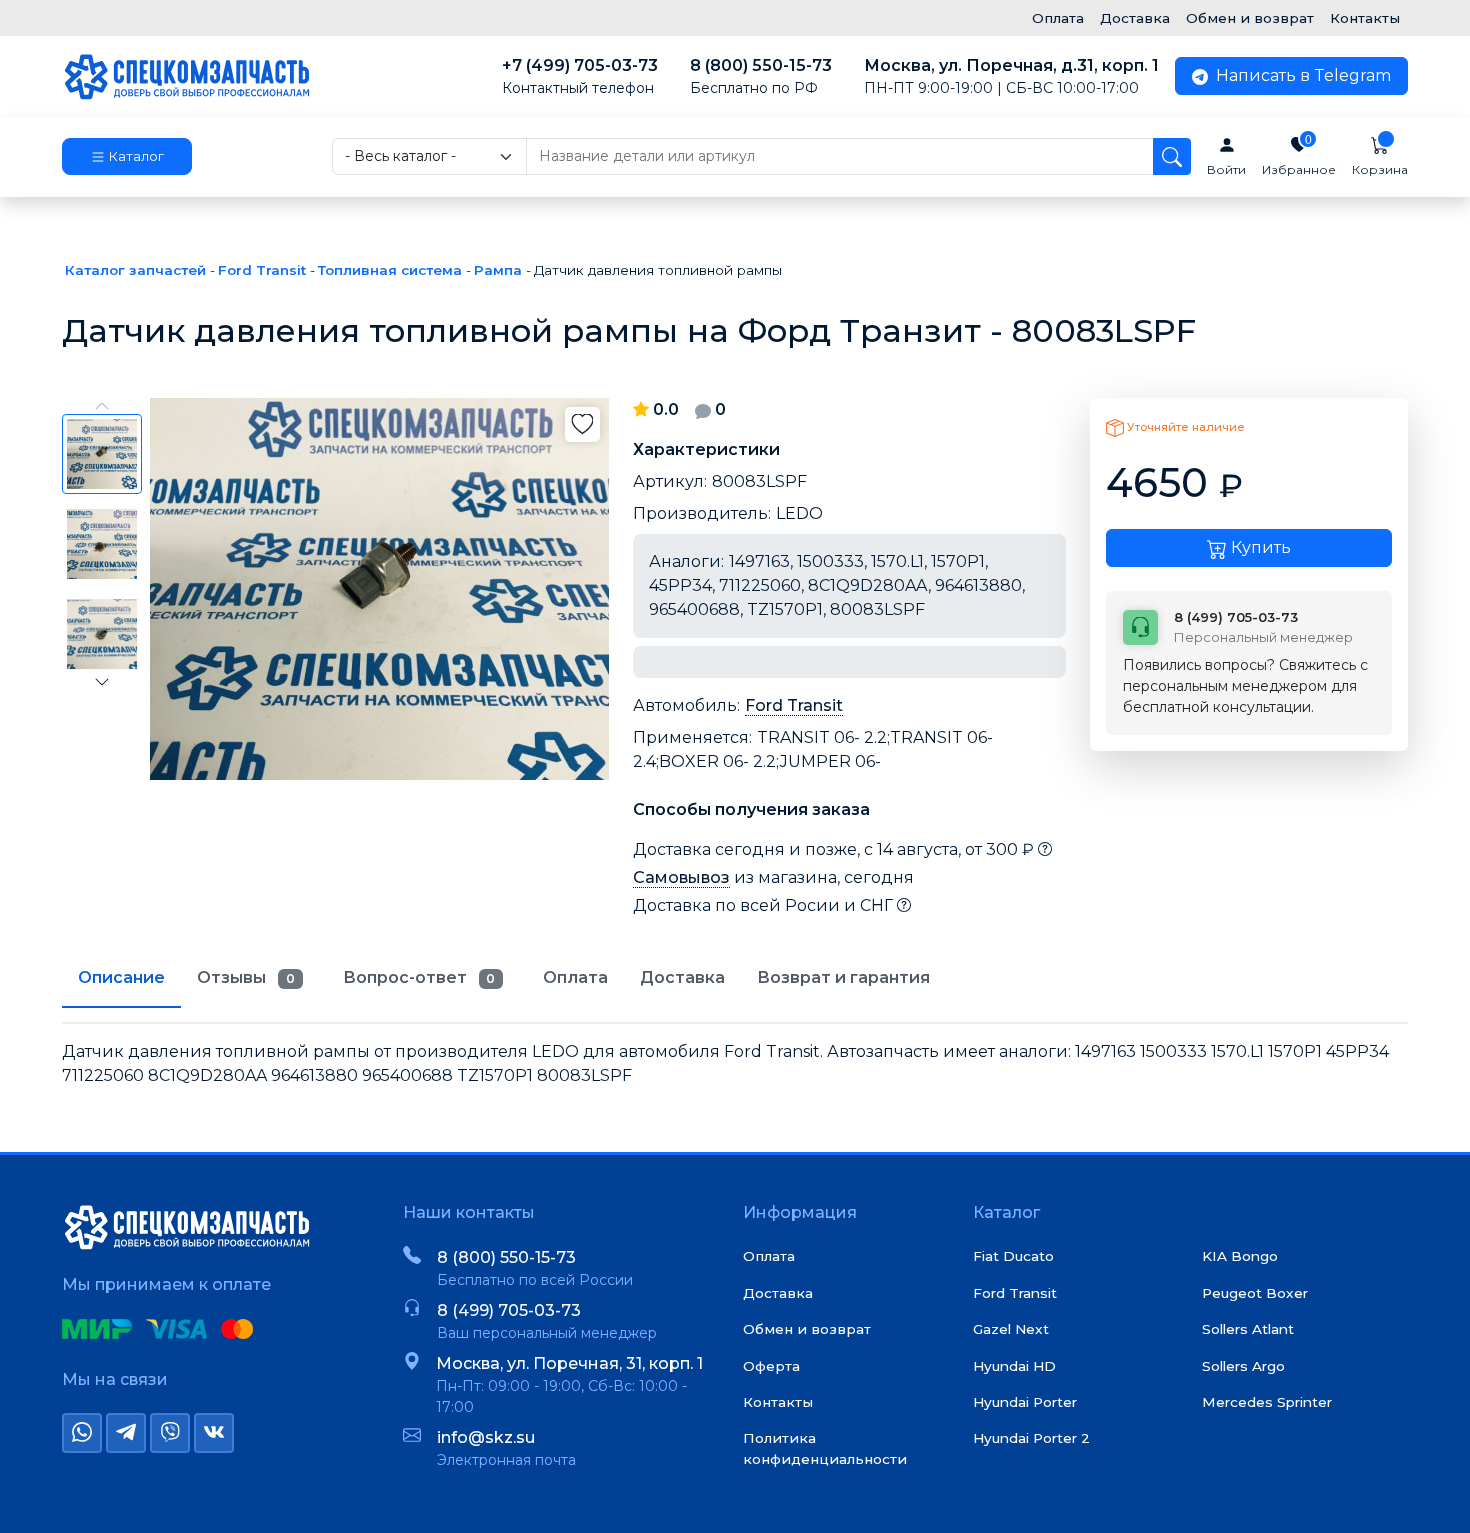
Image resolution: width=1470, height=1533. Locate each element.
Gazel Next (1011, 1329)
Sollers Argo (1243, 1366)
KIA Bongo (1240, 1256)
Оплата (1058, 18)
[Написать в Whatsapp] (82, 1433)
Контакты (1365, 18)
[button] (127, 157)
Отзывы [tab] (246, 977)
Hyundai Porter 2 (1031, 1438)
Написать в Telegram (1301, 75)
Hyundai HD (1014, 1366)
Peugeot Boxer (1255, 1293)
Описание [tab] (121, 977)
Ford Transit (794, 705)
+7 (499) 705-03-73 (580, 76)
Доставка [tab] (682, 977)
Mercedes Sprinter (1267, 1402)
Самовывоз (681, 877)
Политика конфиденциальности (825, 1448)
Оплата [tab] (575, 977)
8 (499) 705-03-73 (509, 1310)
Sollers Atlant (1248, 1329)
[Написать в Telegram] (126, 1433)
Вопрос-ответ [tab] (419, 977)
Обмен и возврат (1250, 18)
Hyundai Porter (1025, 1402)
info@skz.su (486, 1437)
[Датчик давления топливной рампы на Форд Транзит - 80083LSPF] (379, 589)
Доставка (1135, 18)
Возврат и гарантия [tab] (843, 977)
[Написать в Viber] (170, 1433)
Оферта (771, 1366)
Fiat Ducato (1013, 1256)
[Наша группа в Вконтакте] (214, 1433)
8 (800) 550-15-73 (761, 76)
